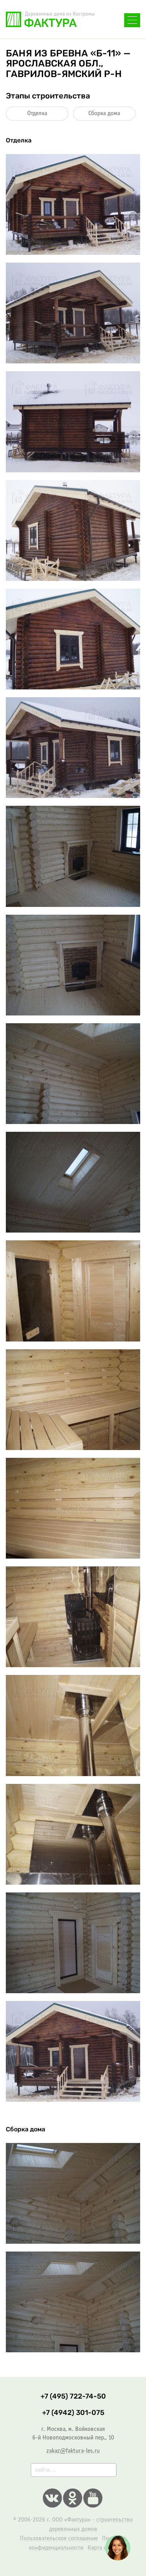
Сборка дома (104, 113)
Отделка (37, 113)
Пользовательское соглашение (59, 2538)
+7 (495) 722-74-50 (73, 2396)
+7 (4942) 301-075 (73, 2413)
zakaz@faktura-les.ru (73, 2451)
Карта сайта (102, 2548)
